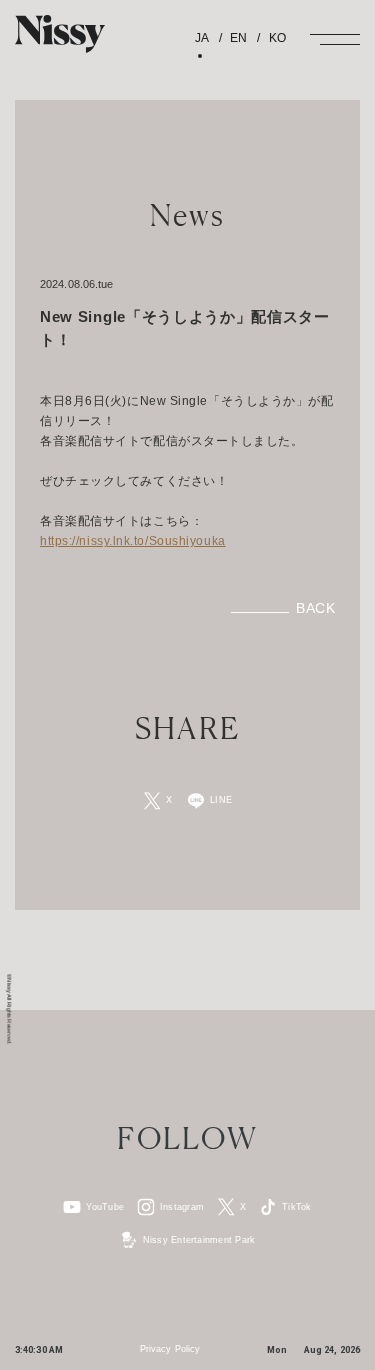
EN (237, 38)
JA (202, 38)
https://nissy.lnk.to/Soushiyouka (133, 541)
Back (315, 608)
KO (275, 38)
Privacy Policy (170, 1349)
